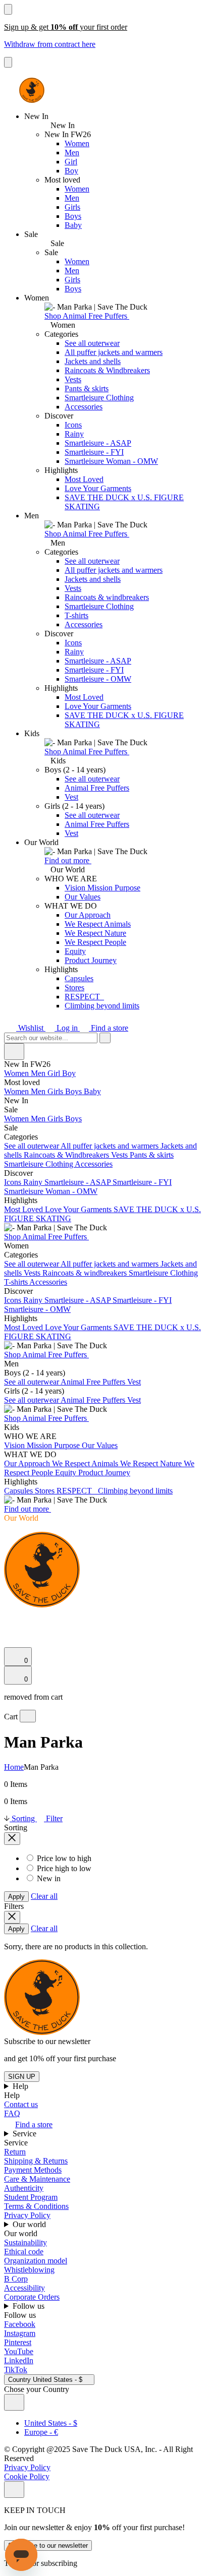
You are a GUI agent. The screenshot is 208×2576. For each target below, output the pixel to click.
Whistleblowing (29, 2270)
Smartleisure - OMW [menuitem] (37, 1309)
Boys (73, 216)
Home (14, 1767)
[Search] (10, 1617)
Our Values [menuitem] (100, 1445)
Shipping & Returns (36, 2161)
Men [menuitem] (39, 1073)
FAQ (12, 2113)
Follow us (30, 2306)
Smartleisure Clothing (99, 398)
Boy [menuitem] (69, 1073)
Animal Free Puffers (97, 788)
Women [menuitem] (17, 1073)
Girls (72, 207)
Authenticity (24, 2188)
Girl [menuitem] (55, 1073)
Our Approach (88, 915)
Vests (73, 379)
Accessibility (24, 2288)
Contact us (21, 2104)
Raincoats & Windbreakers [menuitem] (67, 1155)
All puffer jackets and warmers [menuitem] (111, 1146)
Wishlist (31, 1028)
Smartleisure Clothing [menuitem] (39, 1164)
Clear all (44, 1896)
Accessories (84, 407)
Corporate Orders (32, 2297)
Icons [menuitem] (14, 1182)
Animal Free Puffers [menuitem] (94, 1382)
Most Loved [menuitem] (24, 1209)
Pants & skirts (87, 388)
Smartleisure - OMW (98, 679)
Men (72, 153)
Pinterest (18, 2342)
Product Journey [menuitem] (104, 1473)
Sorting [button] (23, 1818)
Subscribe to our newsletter (48, 2545)
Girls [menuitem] (56, 1091)
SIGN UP (22, 2077)
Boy (71, 171)
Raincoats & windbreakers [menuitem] (86, 1273)
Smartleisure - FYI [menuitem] (142, 1182)
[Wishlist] (10, 1642)
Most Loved (84, 479)
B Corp (16, 2279)
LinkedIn (19, 2360)
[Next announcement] (8, 62)
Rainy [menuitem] (34, 1182)
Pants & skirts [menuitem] (152, 1155)
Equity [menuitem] (67, 1473)
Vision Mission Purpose (102, 888)
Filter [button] (53, 1818)
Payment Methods (33, 2170)
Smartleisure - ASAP (98, 443)
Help (21, 2086)
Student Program (31, 2197)
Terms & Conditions (36, 2206)
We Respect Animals (98, 924)
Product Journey (91, 960)
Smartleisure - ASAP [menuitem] (79, 1182)
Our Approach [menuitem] (28, 1463)
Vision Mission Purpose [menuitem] (43, 1445)
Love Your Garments (98, 488)
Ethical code (24, 2252)
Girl (71, 162)
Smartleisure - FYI (94, 452)
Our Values (83, 897)
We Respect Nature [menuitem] (152, 1463)
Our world (30, 2224)
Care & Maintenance (37, 2179)
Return (15, 2152)
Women (77, 143)
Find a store (109, 1028)
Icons (73, 425)
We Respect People (95, 942)
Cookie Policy (27, 2476)
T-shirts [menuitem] (17, 1282)
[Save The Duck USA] (32, 90)
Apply (16, 1897)
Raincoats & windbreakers (107, 597)
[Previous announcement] (8, 9)
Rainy (74, 434)
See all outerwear (92, 343)
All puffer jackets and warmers (114, 352)
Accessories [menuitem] (94, 1164)
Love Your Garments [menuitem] (79, 1209)
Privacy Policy (27, 2215)
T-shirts (76, 615)
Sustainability (25, 2242)
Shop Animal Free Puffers (87, 316)
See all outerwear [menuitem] (32, 1146)
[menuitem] (104, 1083)
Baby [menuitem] (92, 1091)
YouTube (19, 2351)
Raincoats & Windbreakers (107, 370)
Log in (67, 1028)
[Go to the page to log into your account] (9, 1628)
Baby (73, 225)
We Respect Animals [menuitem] (86, 1463)
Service (25, 2134)
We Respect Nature (95, 933)
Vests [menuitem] (120, 1155)
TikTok (16, 2370)
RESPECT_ (84, 997)
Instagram (20, 2333)
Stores (74, 987)
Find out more (68, 860)
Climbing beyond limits (102, 1006)
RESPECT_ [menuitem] (77, 1491)
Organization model (36, 2261)
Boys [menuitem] (74, 1091)
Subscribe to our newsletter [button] (47, 2041)
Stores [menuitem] (46, 1491)
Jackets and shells (93, 361)
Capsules (79, 978)
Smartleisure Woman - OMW (111, 461)
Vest (71, 797)
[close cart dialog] (28, 1716)
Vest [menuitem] (134, 1382)
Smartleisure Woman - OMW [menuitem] (51, 1191)
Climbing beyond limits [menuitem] (135, 1491)
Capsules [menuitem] (19, 1491)
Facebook (20, 2324)
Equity (75, 951)
